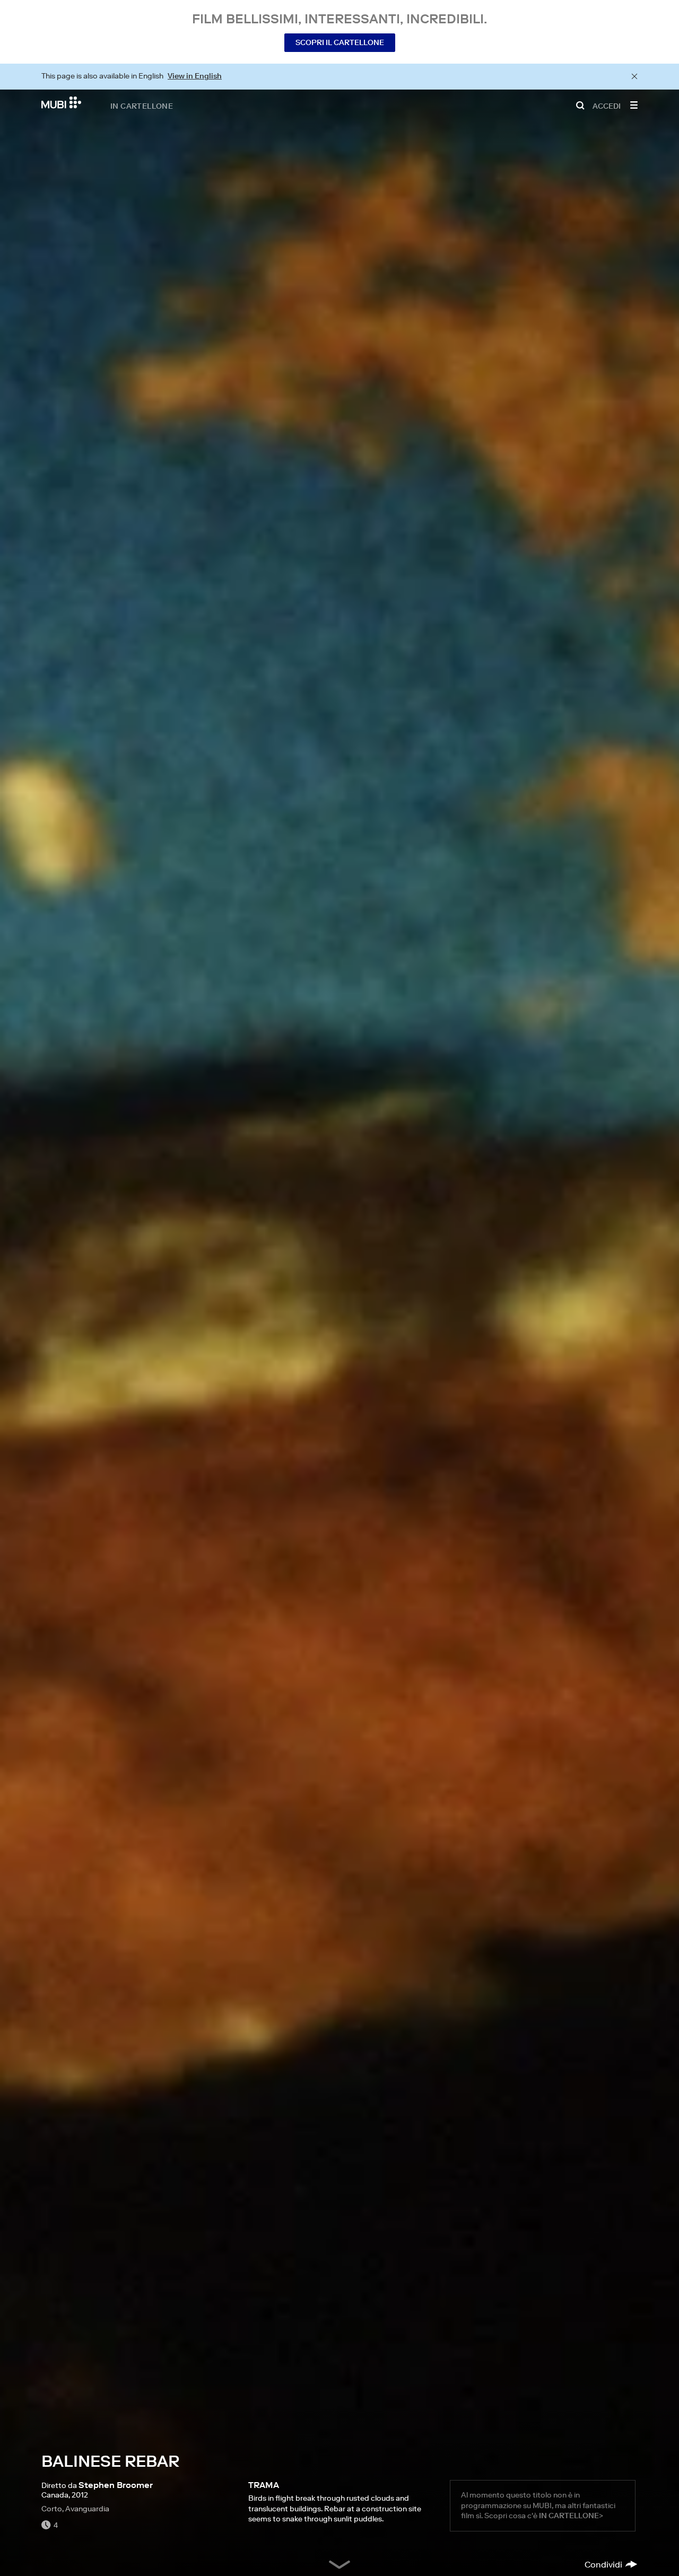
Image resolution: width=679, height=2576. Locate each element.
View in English (195, 76)
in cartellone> (571, 2516)
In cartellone (142, 106)
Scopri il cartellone (340, 42)
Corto (52, 2509)
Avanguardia (87, 2509)
